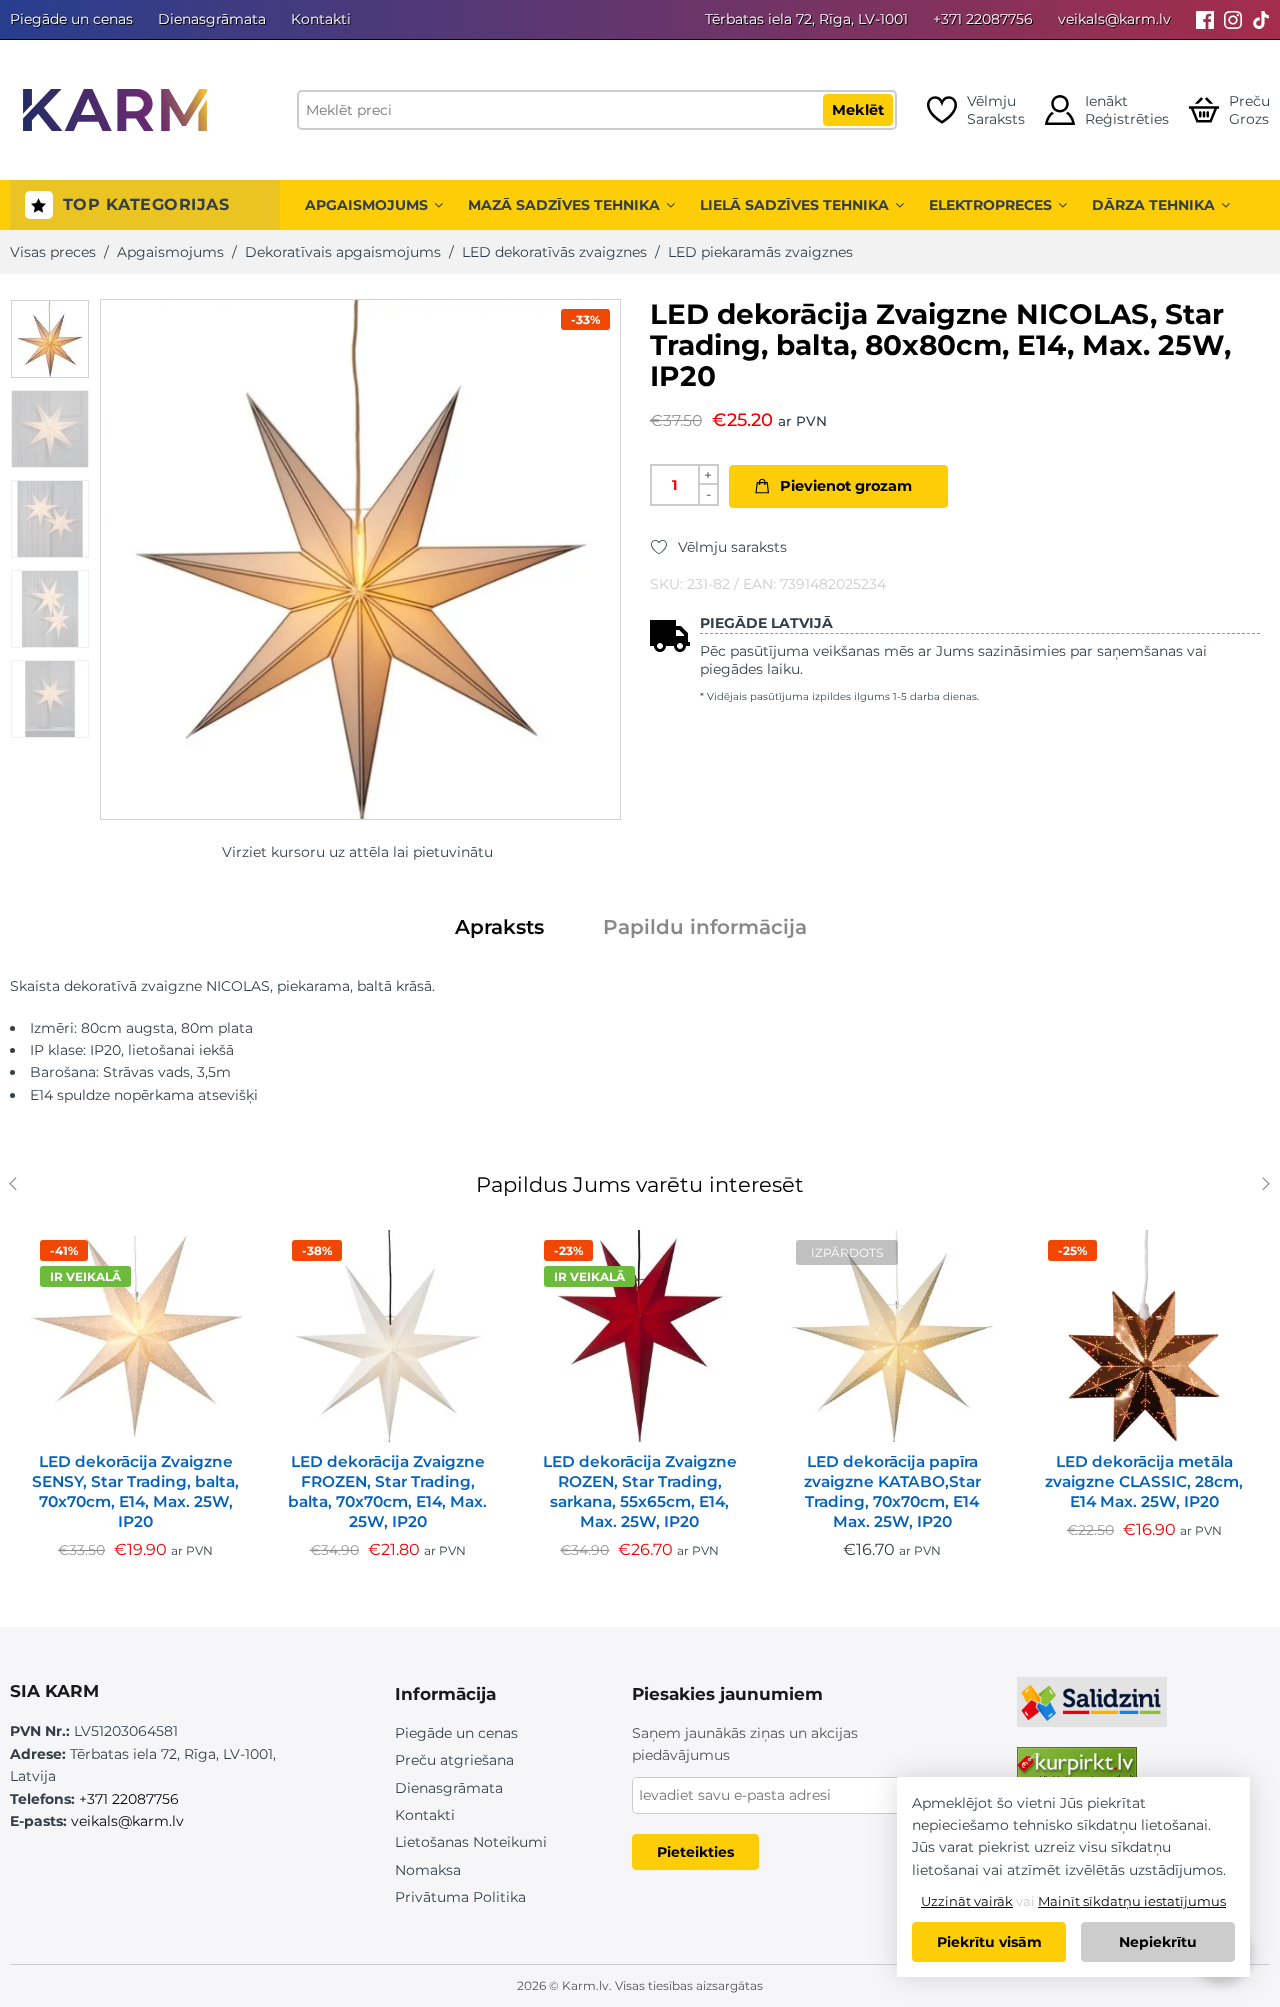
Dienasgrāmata (212, 19)
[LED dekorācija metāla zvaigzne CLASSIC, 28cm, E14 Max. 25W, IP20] (1144, 1336)
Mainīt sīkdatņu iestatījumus (1132, 1901)
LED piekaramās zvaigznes (760, 252)
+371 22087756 (983, 19)
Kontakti (321, 19)
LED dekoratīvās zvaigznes (554, 252)
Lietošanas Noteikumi (471, 1842)
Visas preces (53, 252)
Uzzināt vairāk (967, 1901)
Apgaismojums (366, 205)
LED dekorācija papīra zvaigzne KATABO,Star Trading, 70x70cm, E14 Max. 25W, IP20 (892, 1491)
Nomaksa (428, 1870)
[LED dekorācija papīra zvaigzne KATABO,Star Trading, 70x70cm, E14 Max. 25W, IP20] (892, 1336)
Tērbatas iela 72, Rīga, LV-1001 (806, 19)
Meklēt (858, 110)
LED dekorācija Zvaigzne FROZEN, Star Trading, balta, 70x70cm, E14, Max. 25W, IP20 (387, 1491)
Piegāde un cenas (71, 19)
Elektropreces (990, 205)
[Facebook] (1205, 19)
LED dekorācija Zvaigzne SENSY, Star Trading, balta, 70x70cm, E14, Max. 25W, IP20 (135, 1491)
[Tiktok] (1261, 19)
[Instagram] (1233, 19)
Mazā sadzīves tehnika (564, 205)
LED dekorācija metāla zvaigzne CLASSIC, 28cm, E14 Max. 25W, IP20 (1144, 1481)
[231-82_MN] (50, 339)
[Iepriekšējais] (17, 1186)
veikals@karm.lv (1114, 19)
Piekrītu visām (989, 1942)
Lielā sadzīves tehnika (794, 205)
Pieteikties (695, 1852)
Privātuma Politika (460, 1897)
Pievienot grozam (846, 486)
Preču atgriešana (454, 1760)
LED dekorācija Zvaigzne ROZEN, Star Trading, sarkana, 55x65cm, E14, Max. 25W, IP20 (640, 1491)
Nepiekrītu (1158, 1942)
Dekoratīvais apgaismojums (343, 252)
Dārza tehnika (1153, 205)
